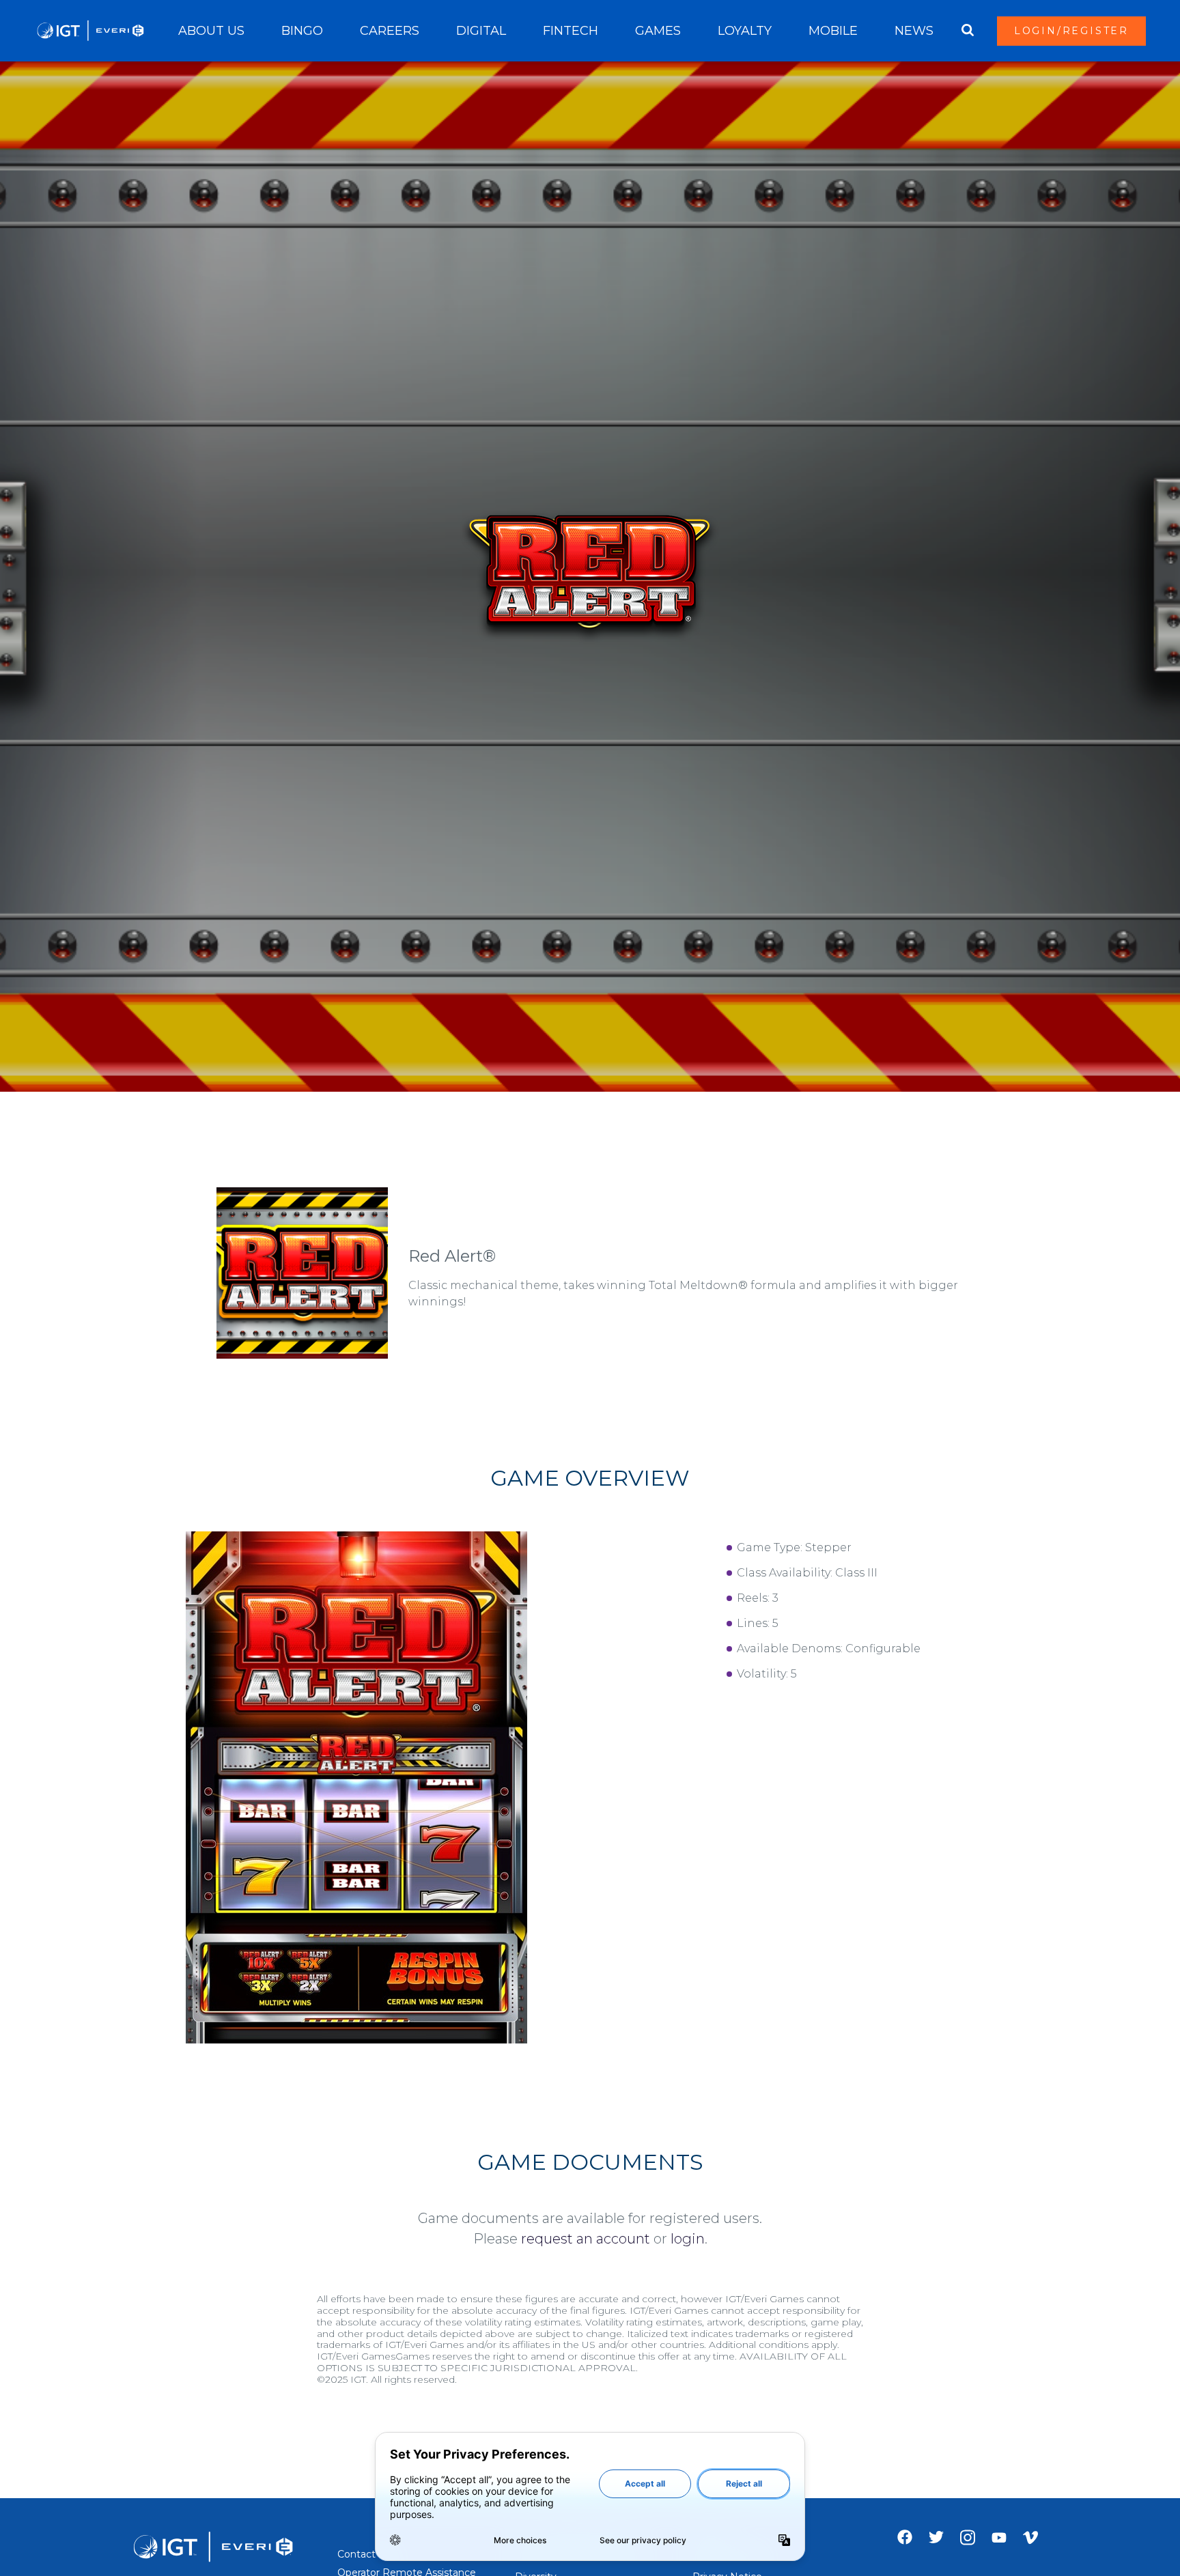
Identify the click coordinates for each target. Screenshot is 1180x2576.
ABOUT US (211, 31)
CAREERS (390, 31)
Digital (481, 31)
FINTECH (571, 31)
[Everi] (90, 31)
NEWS (914, 31)
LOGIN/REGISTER (1071, 31)
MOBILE (833, 31)
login (688, 2239)
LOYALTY (745, 31)
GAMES (658, 31)
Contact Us (364, 2554)
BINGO (302, 31)
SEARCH (968, 31)
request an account (586, 2239)
